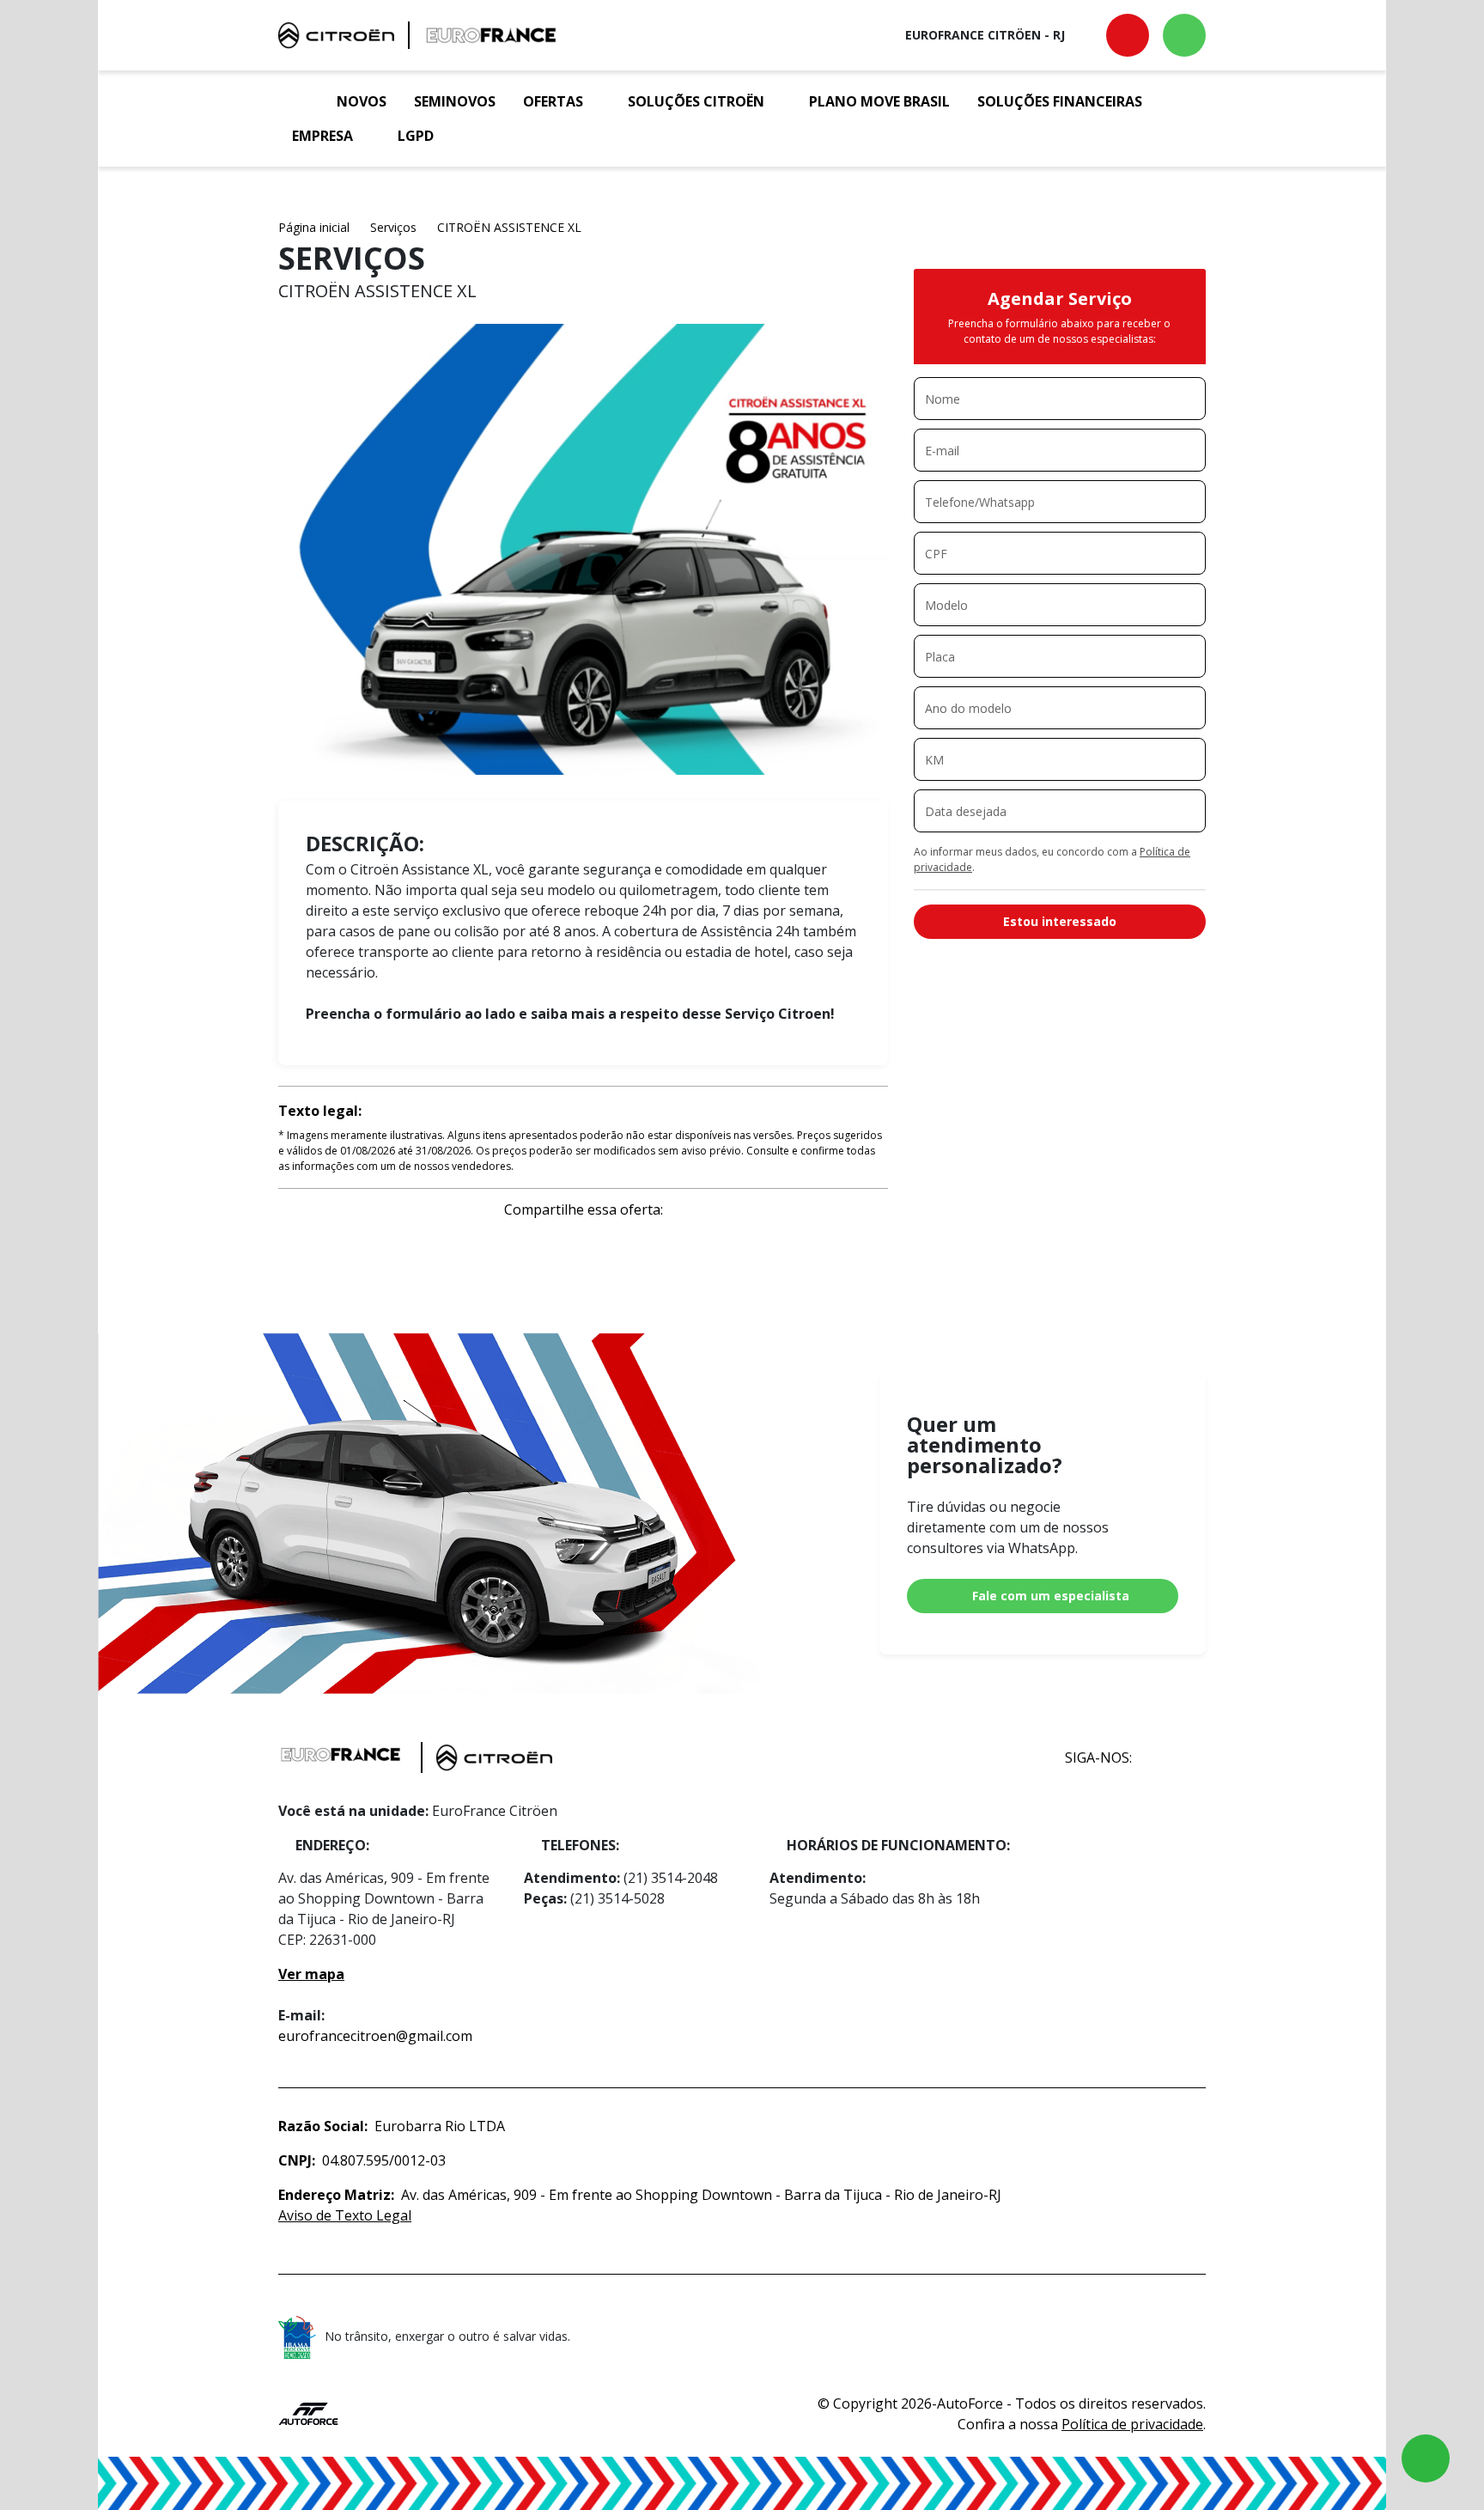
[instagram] (1187, 1758)
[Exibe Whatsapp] (1184, 35)
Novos (362, 101)
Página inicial (314, 227)
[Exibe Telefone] (1128, 35)
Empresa (322, 136)
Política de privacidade (1132, 2424)
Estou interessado (1060, 921)
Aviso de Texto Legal (345, 2215)
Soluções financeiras (1060, 101)
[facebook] (1150, 1758)
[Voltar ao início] (301, 101)
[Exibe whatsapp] (1426, 2458)
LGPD (416, 136)
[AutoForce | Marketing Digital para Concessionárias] (308, 2412)
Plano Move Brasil (879, 101)
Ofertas (553, 101)
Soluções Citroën (696, 101)
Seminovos (455, 101)
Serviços (393, 227)
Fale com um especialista (1051, 1596)
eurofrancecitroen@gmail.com (375, 2036)
